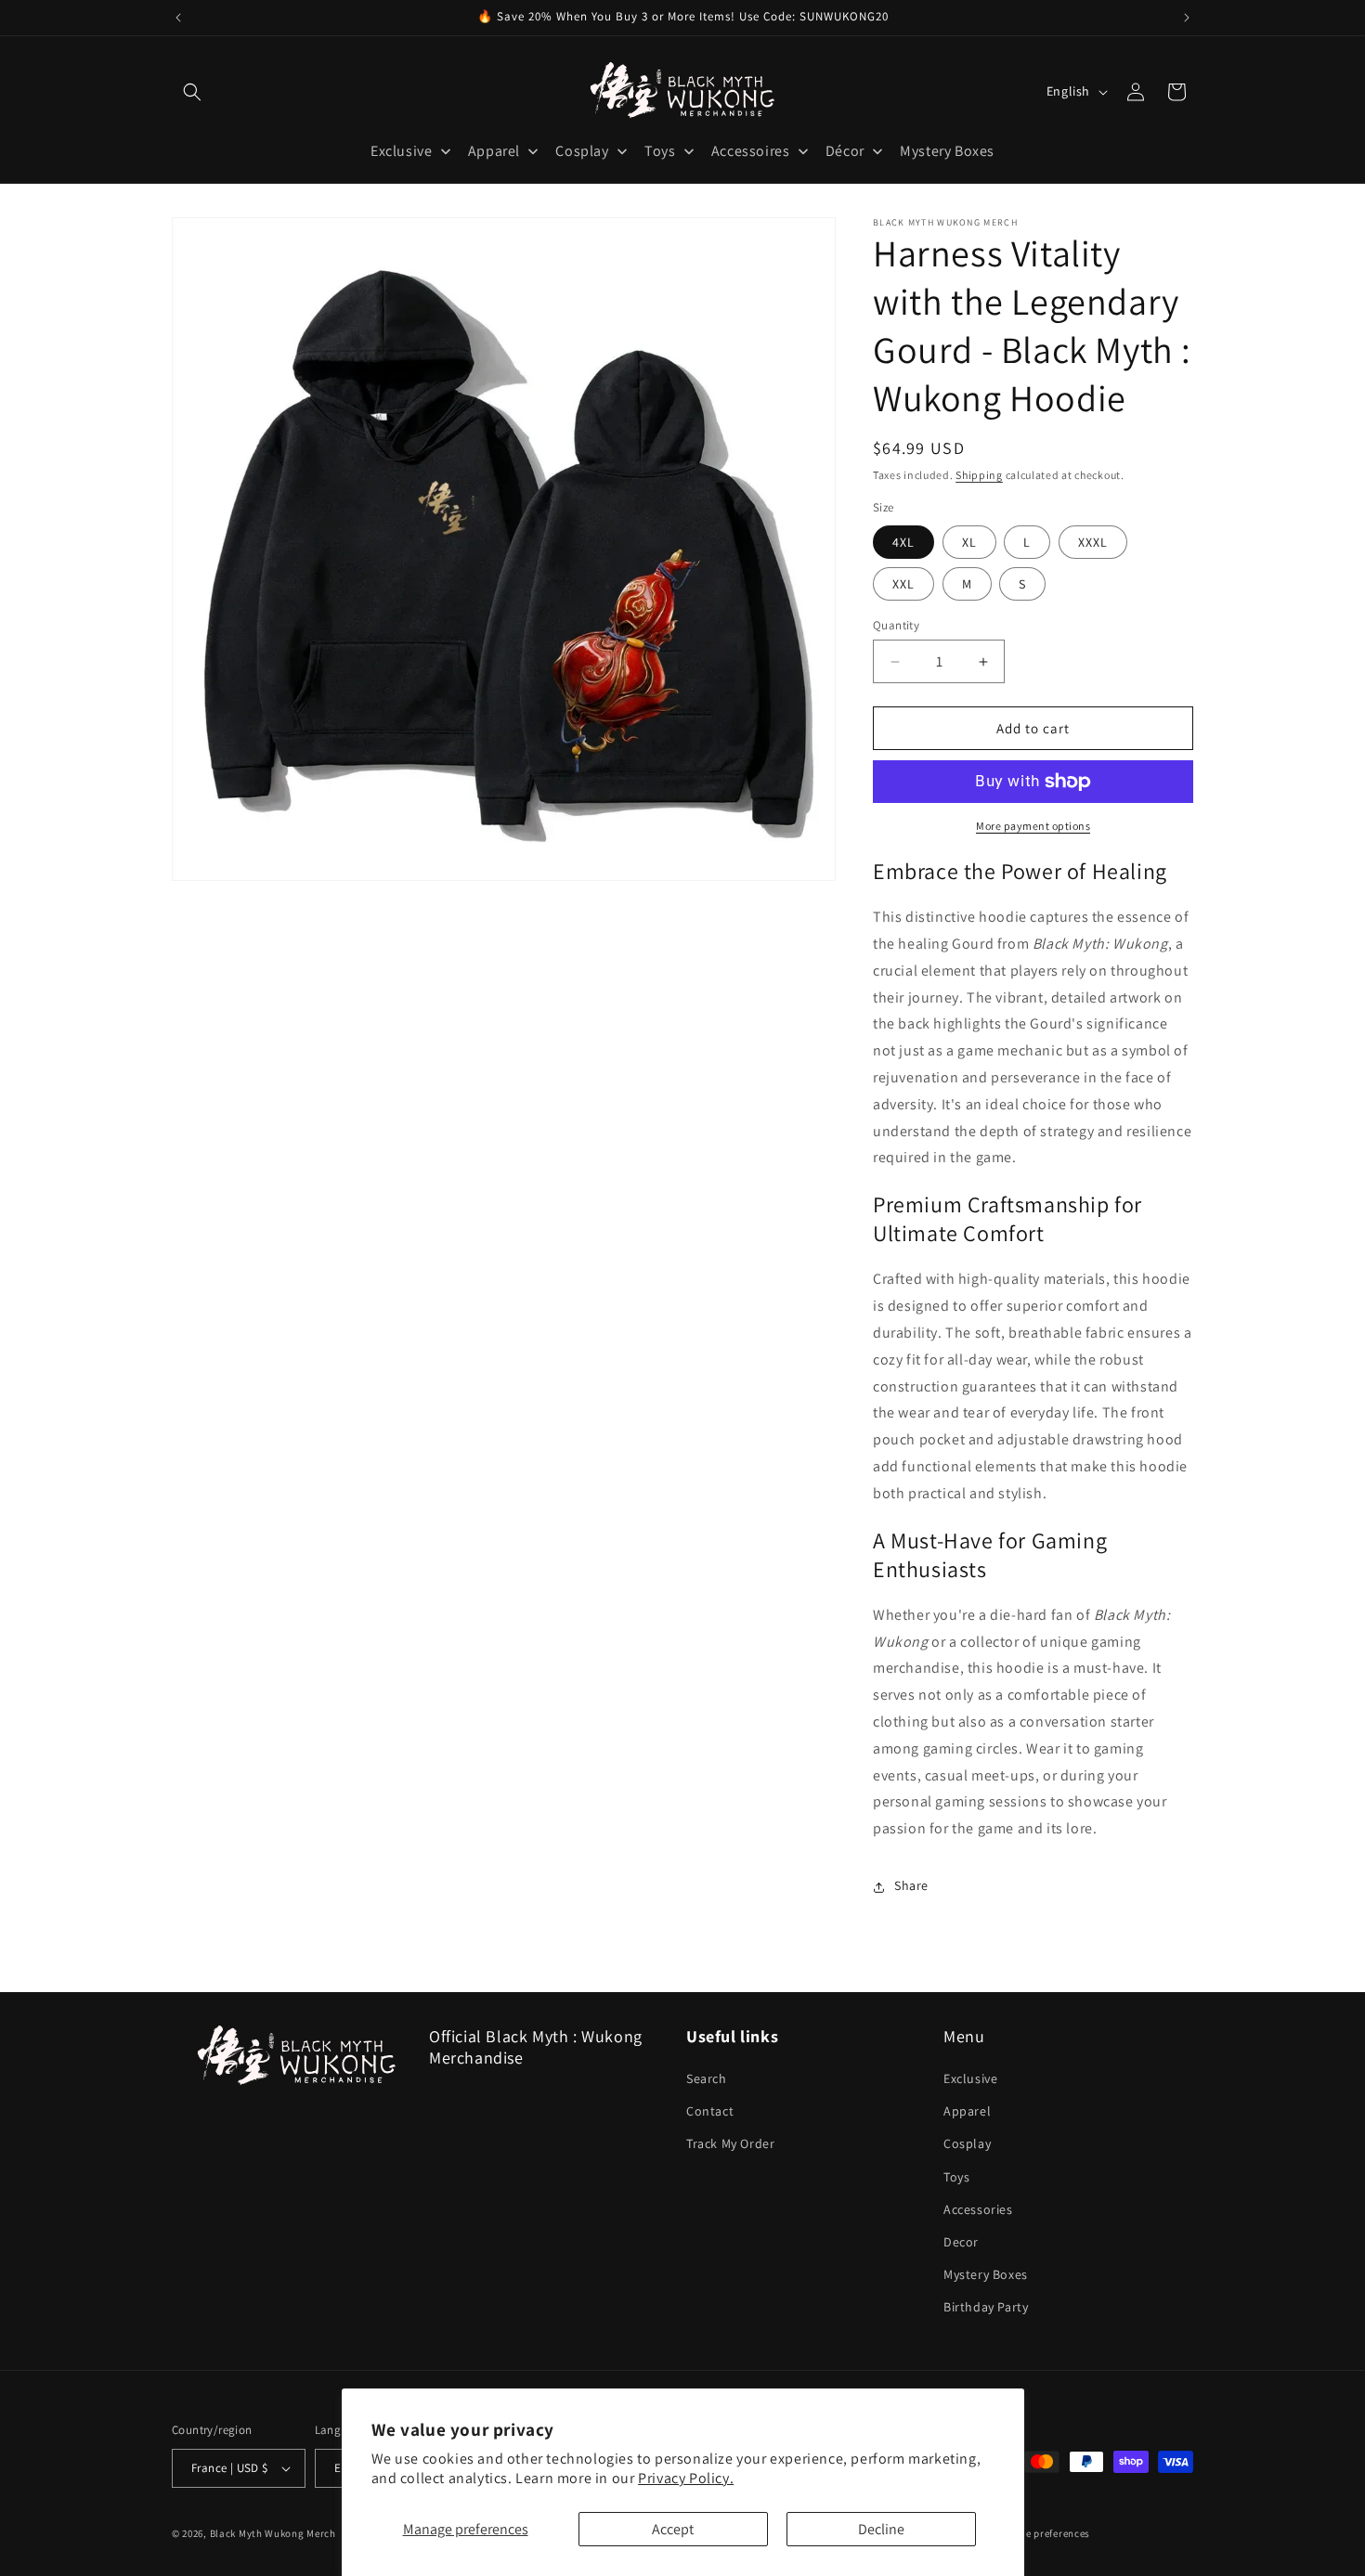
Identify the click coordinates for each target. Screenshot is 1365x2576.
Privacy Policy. (686, 2478)
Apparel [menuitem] (494, 151)
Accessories (978, 2209)
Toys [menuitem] (660, 151)
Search (707, 2078)
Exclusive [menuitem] (401, 151)
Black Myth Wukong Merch (273, 2533)
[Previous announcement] (178, 18)
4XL (903, 542)
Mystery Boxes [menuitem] (947, 151)
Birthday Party (986, 2307)
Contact (710, 2111)
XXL (903, 584)
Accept (673, 2529)
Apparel (967, 2111)
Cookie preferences (1045, 2533)
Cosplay (967, 2143)
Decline (881, 2529)
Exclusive (970, 2078)
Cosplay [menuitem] (582, 151)
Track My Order (730, 2143)
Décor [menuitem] (845, 151)
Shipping (979, 475)
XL (969, 542)
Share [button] (911, 1886)
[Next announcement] (1187, 18)
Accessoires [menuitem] (751, 151)
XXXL (1093, 542)
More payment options (1033, 826)
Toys (956, 2177)
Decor (961, 2242)
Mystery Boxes (986, 2274)
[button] (192, 92)
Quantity (896, 625)
